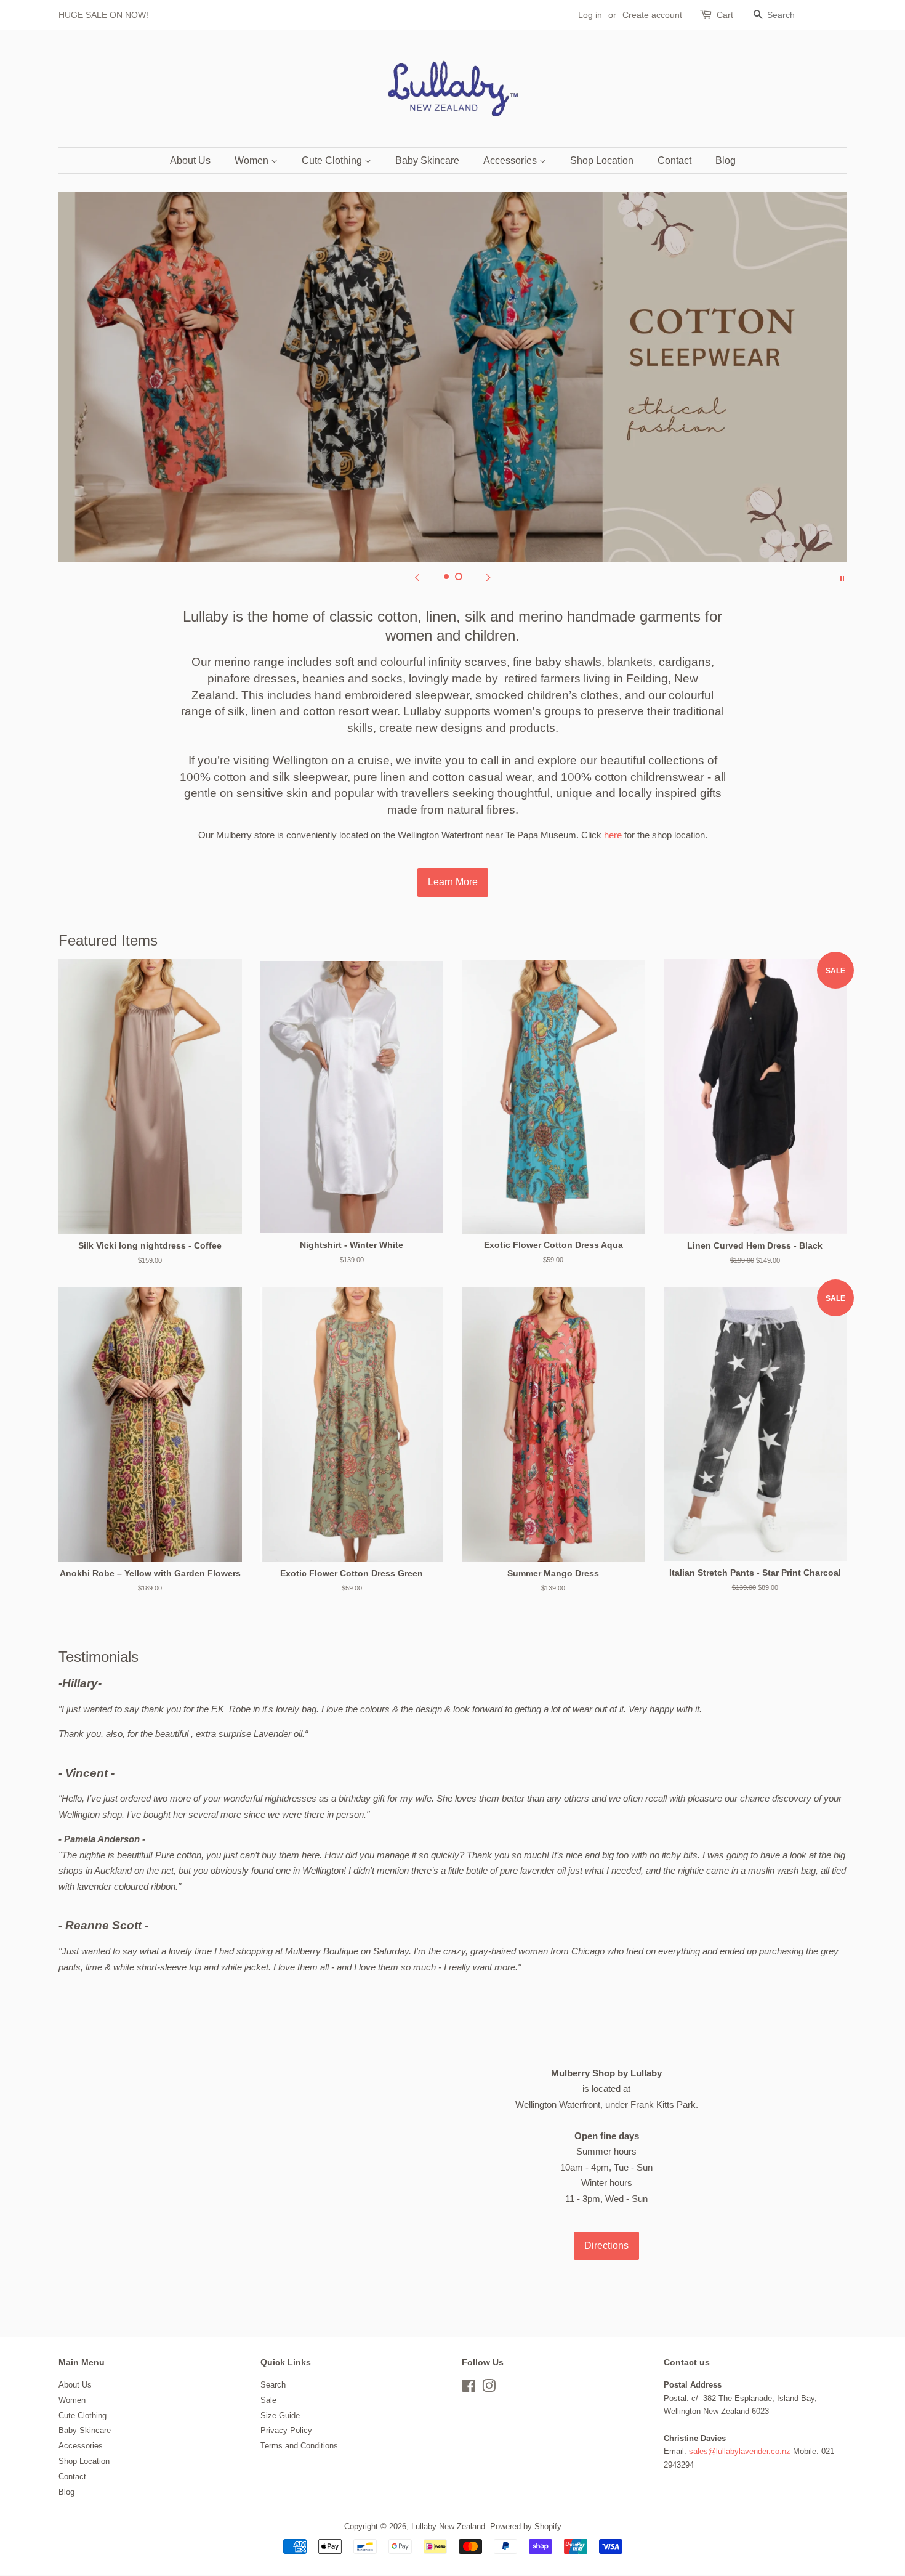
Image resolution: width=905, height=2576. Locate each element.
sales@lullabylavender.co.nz (740, 2451)
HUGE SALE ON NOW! (103, 15)
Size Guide (280, 2416)
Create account (652, 15)
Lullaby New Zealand (448, 2526)
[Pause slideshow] (842, 577)
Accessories (511, 160)
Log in (590, 15)
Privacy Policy (286, 2430)
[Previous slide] (417, 577)
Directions (606, 2246)
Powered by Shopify (526, 2526)
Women (253, 160)
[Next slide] (488, 577)
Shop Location (602, 160)
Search (273, 2385)
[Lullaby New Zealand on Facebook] (469, 2388)
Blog (726, 160)
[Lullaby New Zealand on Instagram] (489, 2388)
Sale (268, 2400)
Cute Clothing (333, 160)
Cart (725, 15)
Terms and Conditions (299, 2446)
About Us (190, 160)
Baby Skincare (427, 160)
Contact (674, 160)
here (613, 835)
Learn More (453, 882)
